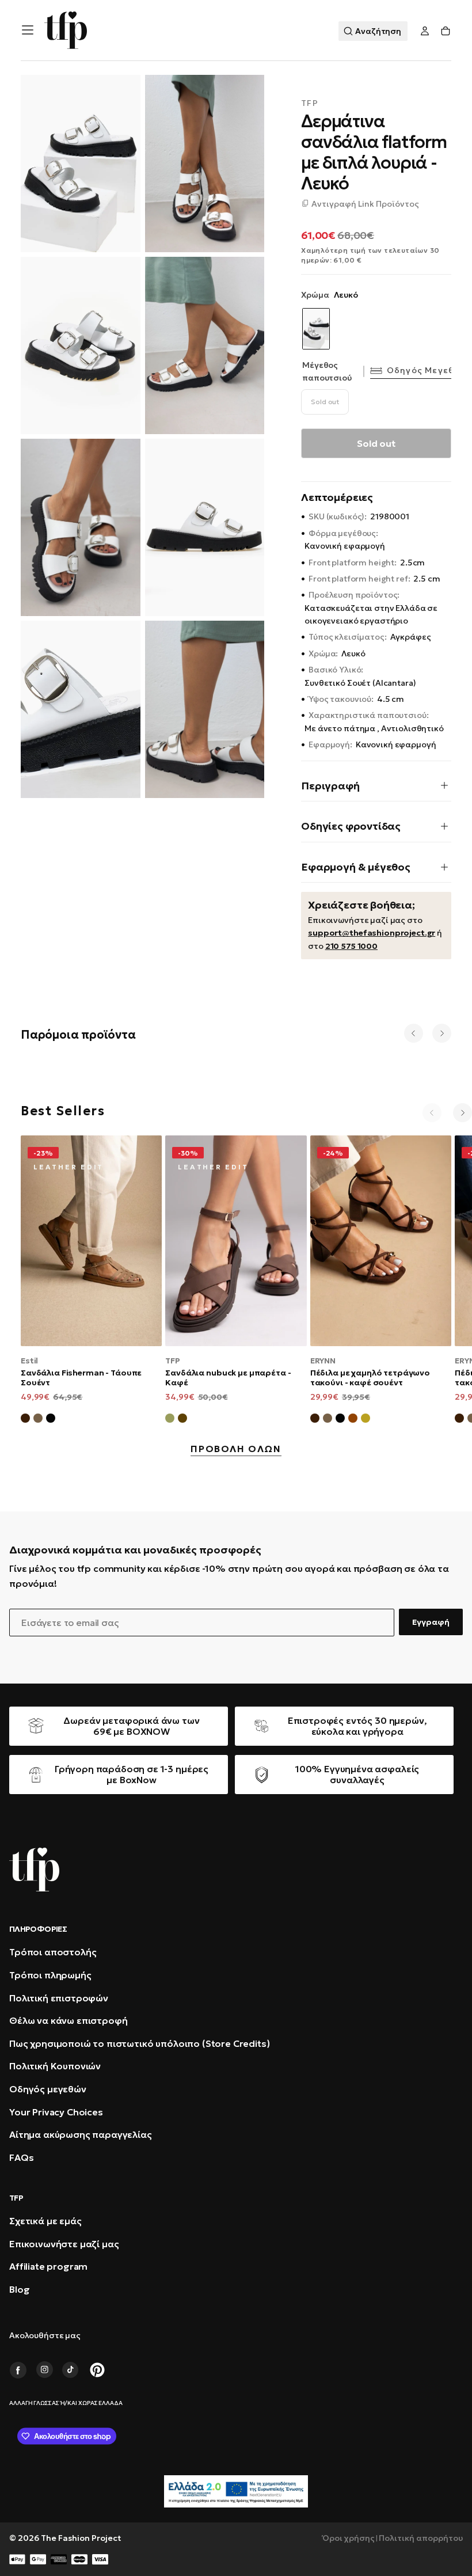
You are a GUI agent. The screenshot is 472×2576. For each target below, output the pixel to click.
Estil (29, 1361)
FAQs (21, 2157)
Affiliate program (48, 2266)
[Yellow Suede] (366, 1420)
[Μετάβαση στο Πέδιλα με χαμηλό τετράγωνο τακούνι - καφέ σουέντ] (381, 1241)
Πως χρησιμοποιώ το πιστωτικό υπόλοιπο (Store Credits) (140, 2043)
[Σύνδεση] (425, 31)
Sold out (325, 402)
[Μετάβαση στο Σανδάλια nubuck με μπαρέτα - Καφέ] (236, 1241)
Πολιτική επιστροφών (59, 1998)
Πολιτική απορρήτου (421, 2538)
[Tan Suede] (353, 1420)
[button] (28, 30)
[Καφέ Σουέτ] (25, 1420)
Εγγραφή (431, 1622)
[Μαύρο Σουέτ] (51, 1420)
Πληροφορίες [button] (38, 1929)
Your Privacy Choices (56, 2112)
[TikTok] (71, 2370)
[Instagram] (44, 2370)
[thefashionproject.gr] (34, 1870)
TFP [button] (16, 2198)
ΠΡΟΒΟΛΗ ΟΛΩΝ (236, 1449)
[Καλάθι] (446, 31)
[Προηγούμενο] (414, 1033)
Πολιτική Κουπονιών (55, 2066)
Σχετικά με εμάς (45, 2221)
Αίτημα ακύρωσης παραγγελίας (81, 2134)
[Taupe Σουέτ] (328, 1420)
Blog (19, 2289)
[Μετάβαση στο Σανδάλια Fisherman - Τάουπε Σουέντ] (91, 1241)
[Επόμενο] (442, 1033)
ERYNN (323, 1361)
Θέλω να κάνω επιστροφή (68, 2020)
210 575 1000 (351, 946)
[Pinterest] (97, 2370)
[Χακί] (170, 1420)
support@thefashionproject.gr (372, 933)
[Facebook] (18, 2370)
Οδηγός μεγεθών (427, 370)
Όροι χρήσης (349, 2538)
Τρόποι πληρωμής (50, 1975)
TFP (310, 103)
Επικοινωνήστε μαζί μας (64, 2244)
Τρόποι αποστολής (53, 1952)
